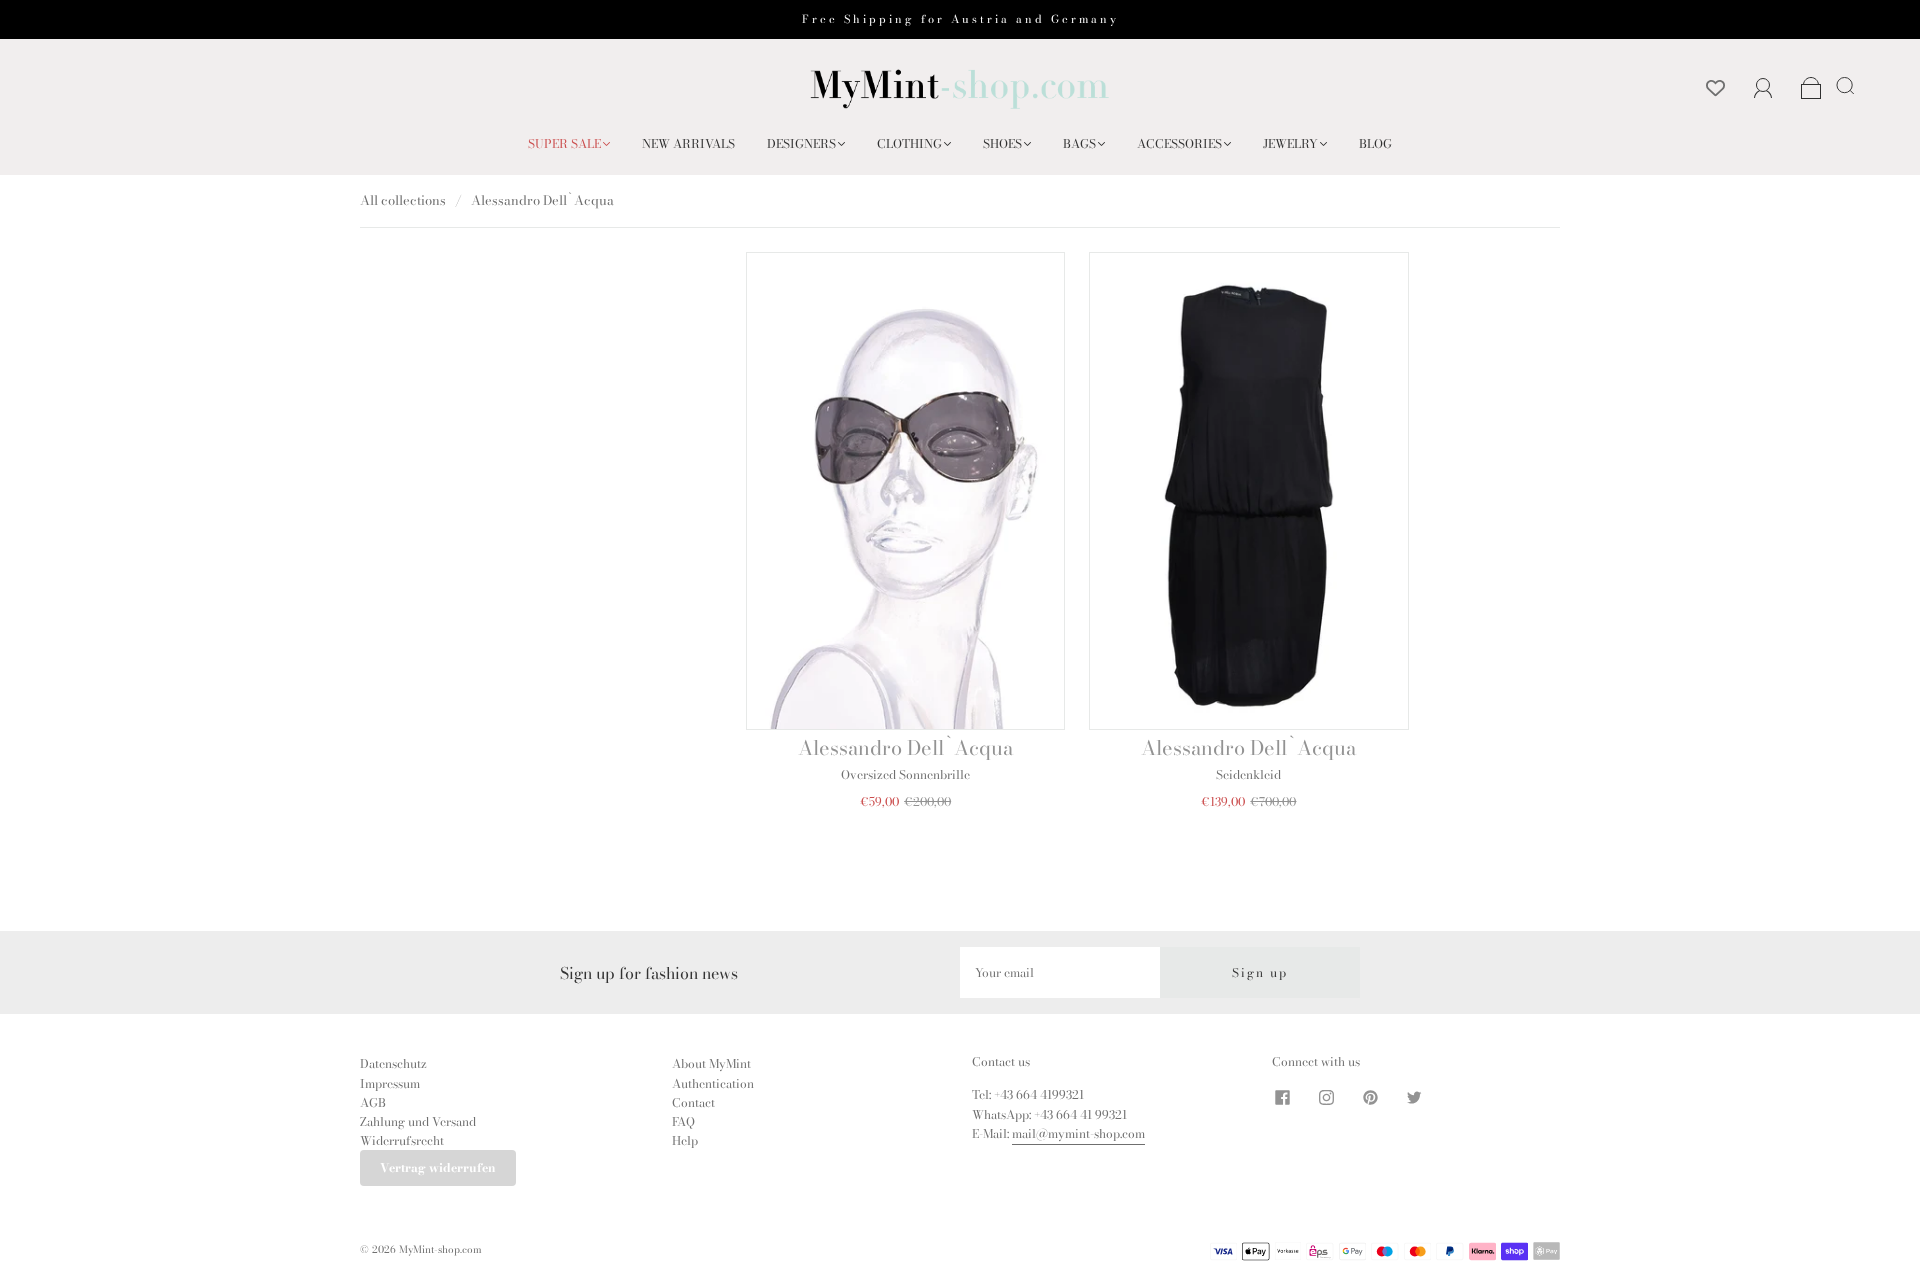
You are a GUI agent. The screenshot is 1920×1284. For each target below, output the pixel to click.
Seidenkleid (1248, 774)
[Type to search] (1841, 85)
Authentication (713, 1083)
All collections (403, 200)
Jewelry (1290, 143)
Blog (1375, 143)
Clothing (909, 143)
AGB (373, 1102)
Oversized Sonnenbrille (905, 774)
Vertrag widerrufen (438, 1167)
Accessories (1179, 143)
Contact (693, 1102)
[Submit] (1849, 85)
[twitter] (1414, 1097)
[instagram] (1326, 1097)
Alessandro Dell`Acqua (905, 747)
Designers (801, 143)
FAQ (683, 1121)
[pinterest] (1370, 1097)
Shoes (1002, 143)
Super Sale (564, 143)
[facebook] (1282, 1097)
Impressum (390, 1083)
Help (685, 1140)
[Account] (1763, 88)
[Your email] (1060, 972)
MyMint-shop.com (440, 1249)
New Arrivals (688, 143)
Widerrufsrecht (402, 1140)
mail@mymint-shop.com (1078, 1133)
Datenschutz (393, 1063)
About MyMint (711, 1063)
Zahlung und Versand (418, 1121)
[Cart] (1811, 89)
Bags (1079, 143)
